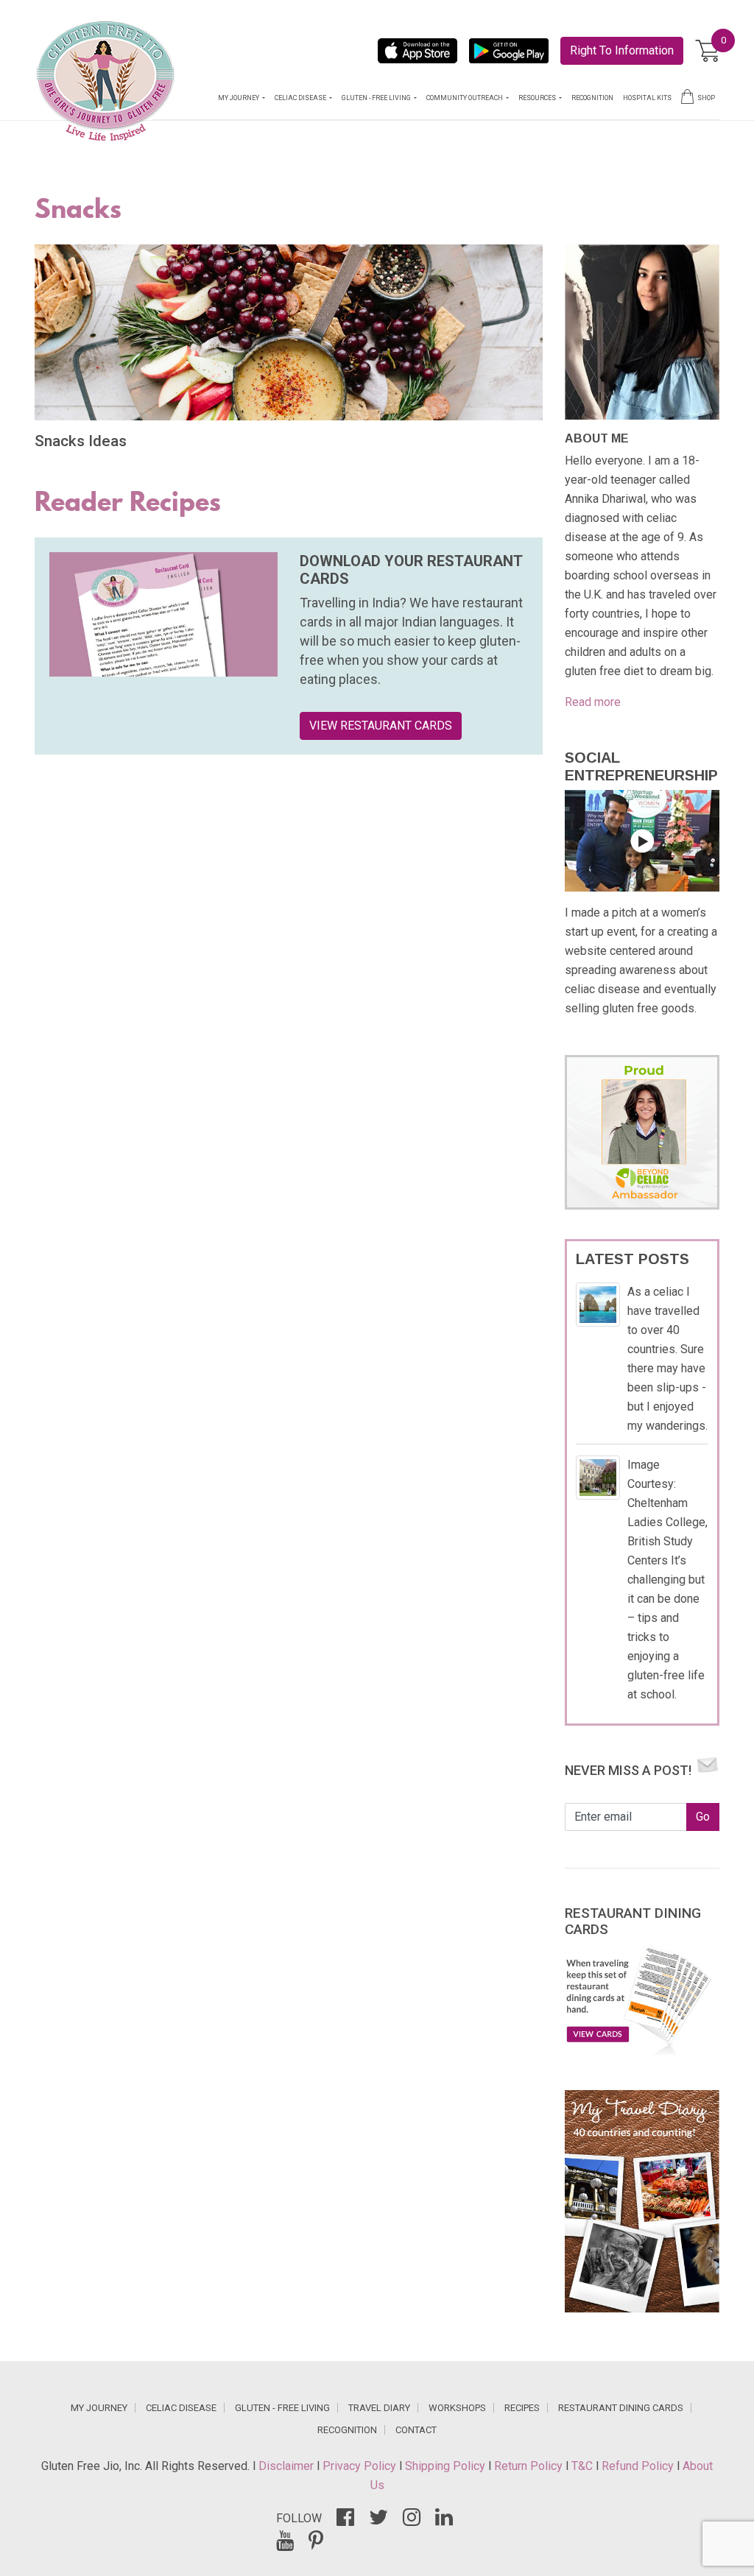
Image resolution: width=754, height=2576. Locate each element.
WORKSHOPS (457, 2408)
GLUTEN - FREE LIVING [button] (377, 98)
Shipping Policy (447, 2466)
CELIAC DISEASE (181, 2408)
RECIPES (522, 2408)
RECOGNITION (592, 98)
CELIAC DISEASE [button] (301, 98)
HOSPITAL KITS (647, 98)
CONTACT (416, 2430)
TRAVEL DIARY (379, 2408)
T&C (584, 2466)
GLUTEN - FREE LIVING (282, 2408)
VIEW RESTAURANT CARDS (381, 726)
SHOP (706, 98)
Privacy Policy (361, 2466)
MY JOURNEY (99, 2408)
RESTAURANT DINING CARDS (621, 2408)
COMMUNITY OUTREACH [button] (465, 98)
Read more (593, 702)
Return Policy (530, 2466)
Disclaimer (288, 2466)
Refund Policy (639, 2466)
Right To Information (622, 50)
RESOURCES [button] (538, 98)
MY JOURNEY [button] (239, 98)
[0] (707, 51)
